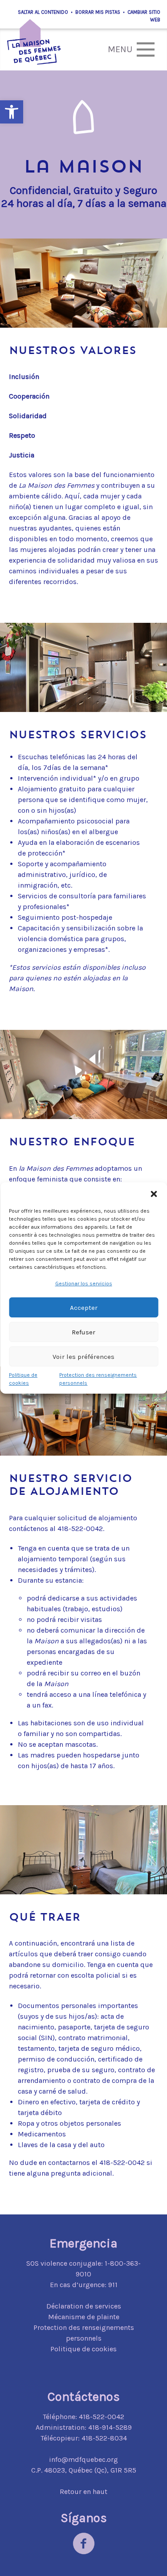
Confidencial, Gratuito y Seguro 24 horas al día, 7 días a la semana (84, 197)
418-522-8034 (104, 2438)
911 (113, 2285)
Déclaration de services (84, 2306)
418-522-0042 (80, 1529)
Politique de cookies (23, 1379)
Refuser (83, 1332)
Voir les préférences (83, 1357)
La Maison (83, 166)
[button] (12, 112)
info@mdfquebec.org (83, 2459)
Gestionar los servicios (84, 1284)
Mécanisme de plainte (84, 2317)
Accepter (84, 1308)
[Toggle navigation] (146, 49)
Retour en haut (83, 2492)
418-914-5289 (110, 2427)
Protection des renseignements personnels (98, 1379)
